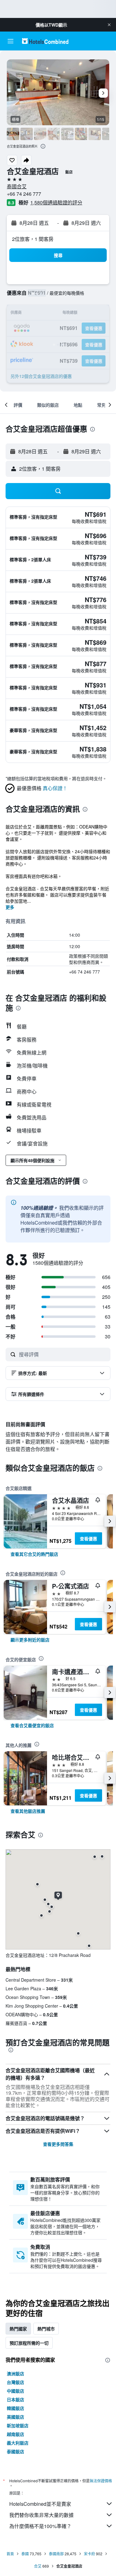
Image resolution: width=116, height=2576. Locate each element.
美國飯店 (15, 2417)
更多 (10, 907)
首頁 (10, 2554)
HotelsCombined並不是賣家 (40, 2504)
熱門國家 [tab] (18, 2329)
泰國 (25, 2554)
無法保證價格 (101, 2481)
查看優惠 (88, 1538)
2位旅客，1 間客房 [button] (33, 239)
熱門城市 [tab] (46, 2329)
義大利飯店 (18, 2443)
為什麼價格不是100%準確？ (40, 2526)
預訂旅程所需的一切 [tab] (29, 2343)
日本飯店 (15, 2399)
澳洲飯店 (15, 2373)
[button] (109, 25)
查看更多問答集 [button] (58, 2144)
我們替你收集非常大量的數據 (41, 2515)
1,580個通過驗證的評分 (56, 202)
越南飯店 (15, 2434)
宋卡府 (89, 2554)
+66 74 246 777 (24, 194)
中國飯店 (15, 2391)
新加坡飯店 (18, 2425)
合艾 (38, 2566)
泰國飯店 (15, 2451)
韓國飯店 (15, 2408)
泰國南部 (56, 2554)
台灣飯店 (15, 2382)
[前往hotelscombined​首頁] (45, 41)
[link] (34, 1554)
